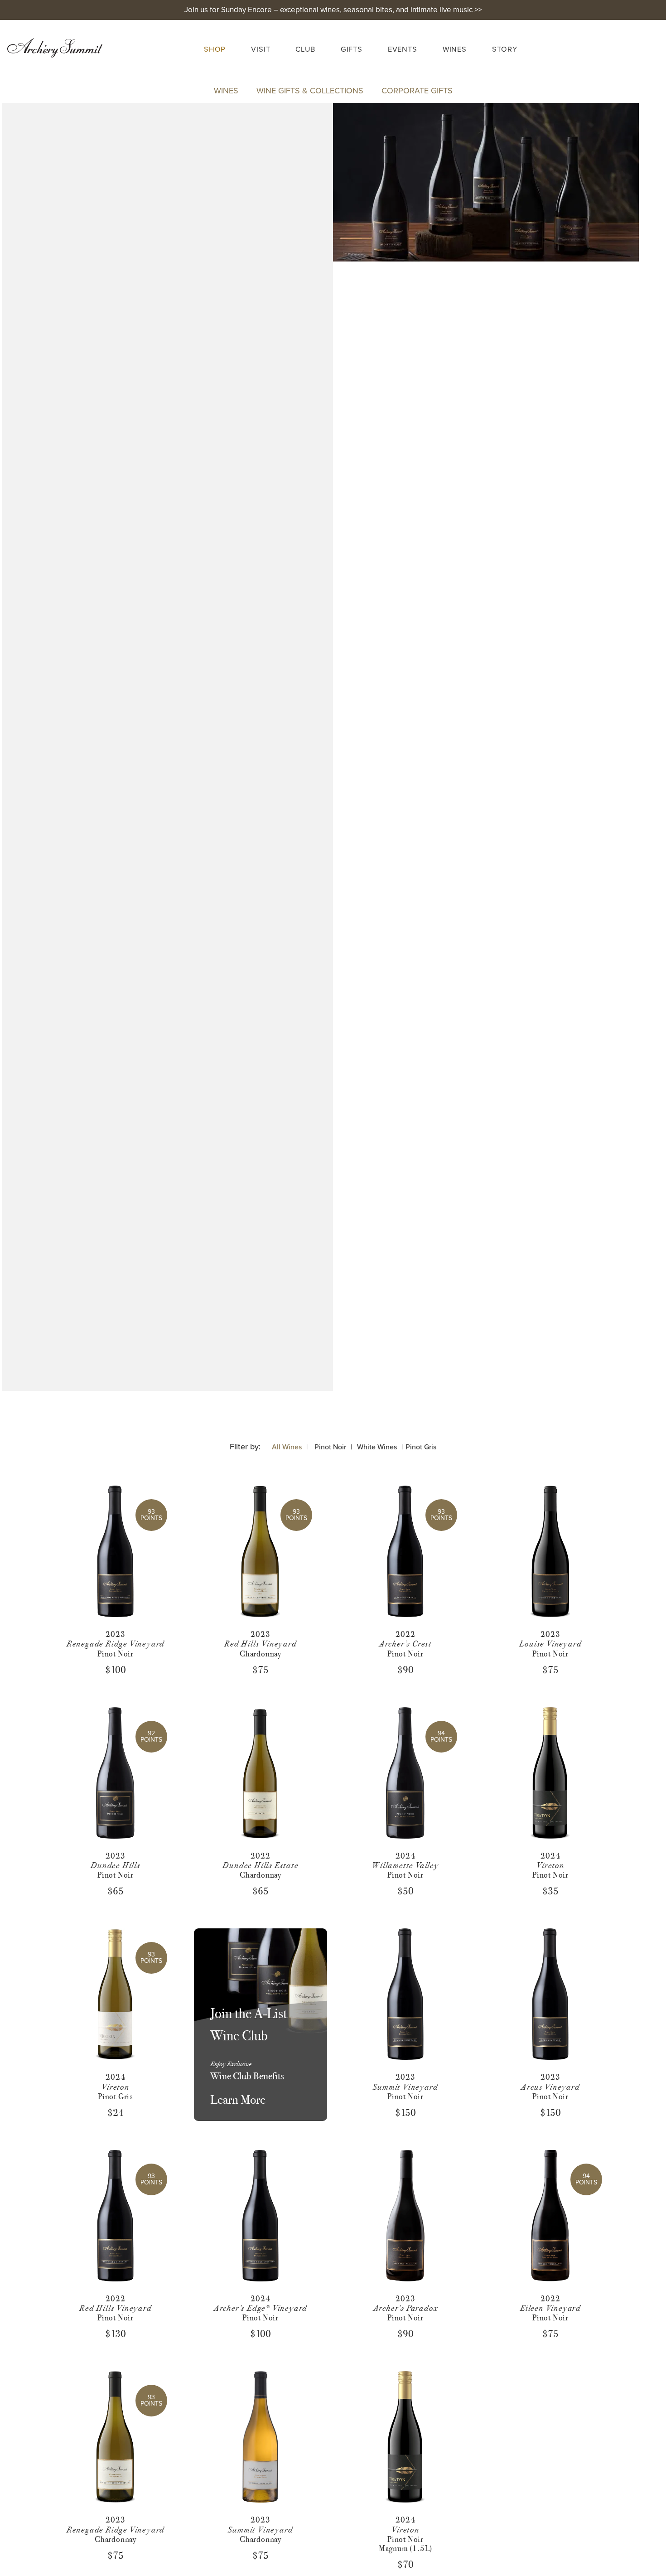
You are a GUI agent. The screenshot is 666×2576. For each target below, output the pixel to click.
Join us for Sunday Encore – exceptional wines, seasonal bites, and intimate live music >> (333, 10)
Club (305, 49)
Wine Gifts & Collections (310, 91)
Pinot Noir (330, 1447)
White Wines (377, 1447)
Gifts (352, 49)
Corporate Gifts (417, 91)
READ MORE (113, 1595)
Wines (455, 49)
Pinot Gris (421, 1447)
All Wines (287, 1447)
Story (505, 49)
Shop (215, 49)
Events (403, 49)
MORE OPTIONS (403, 1608)
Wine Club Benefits (247, 2076)
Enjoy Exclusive (231, 2064)
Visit (261, 49)
